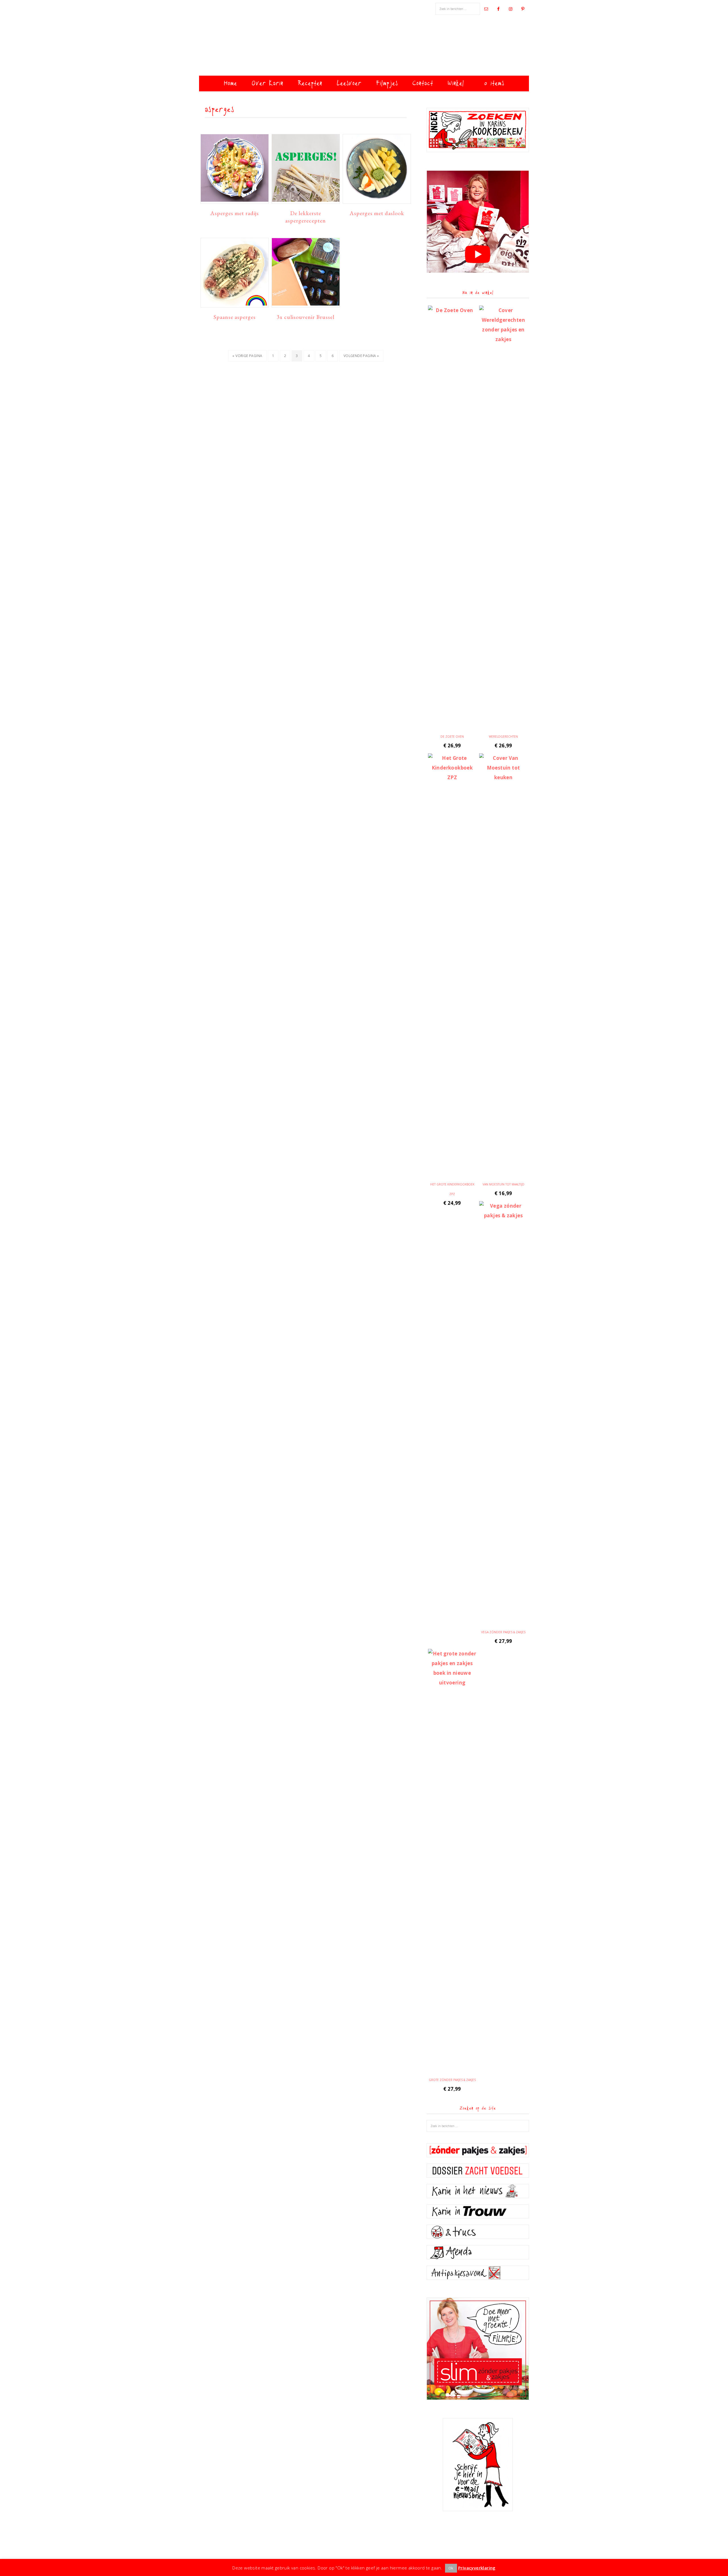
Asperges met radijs (234, 213)
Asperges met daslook (377, 213)
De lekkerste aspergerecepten (306, 217)
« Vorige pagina (247, 357)
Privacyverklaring (477, 2568)
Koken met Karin (364, 47)
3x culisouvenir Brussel (306, 317)
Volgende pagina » (361, 357)
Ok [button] (451, 2568)
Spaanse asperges (235, 317)
